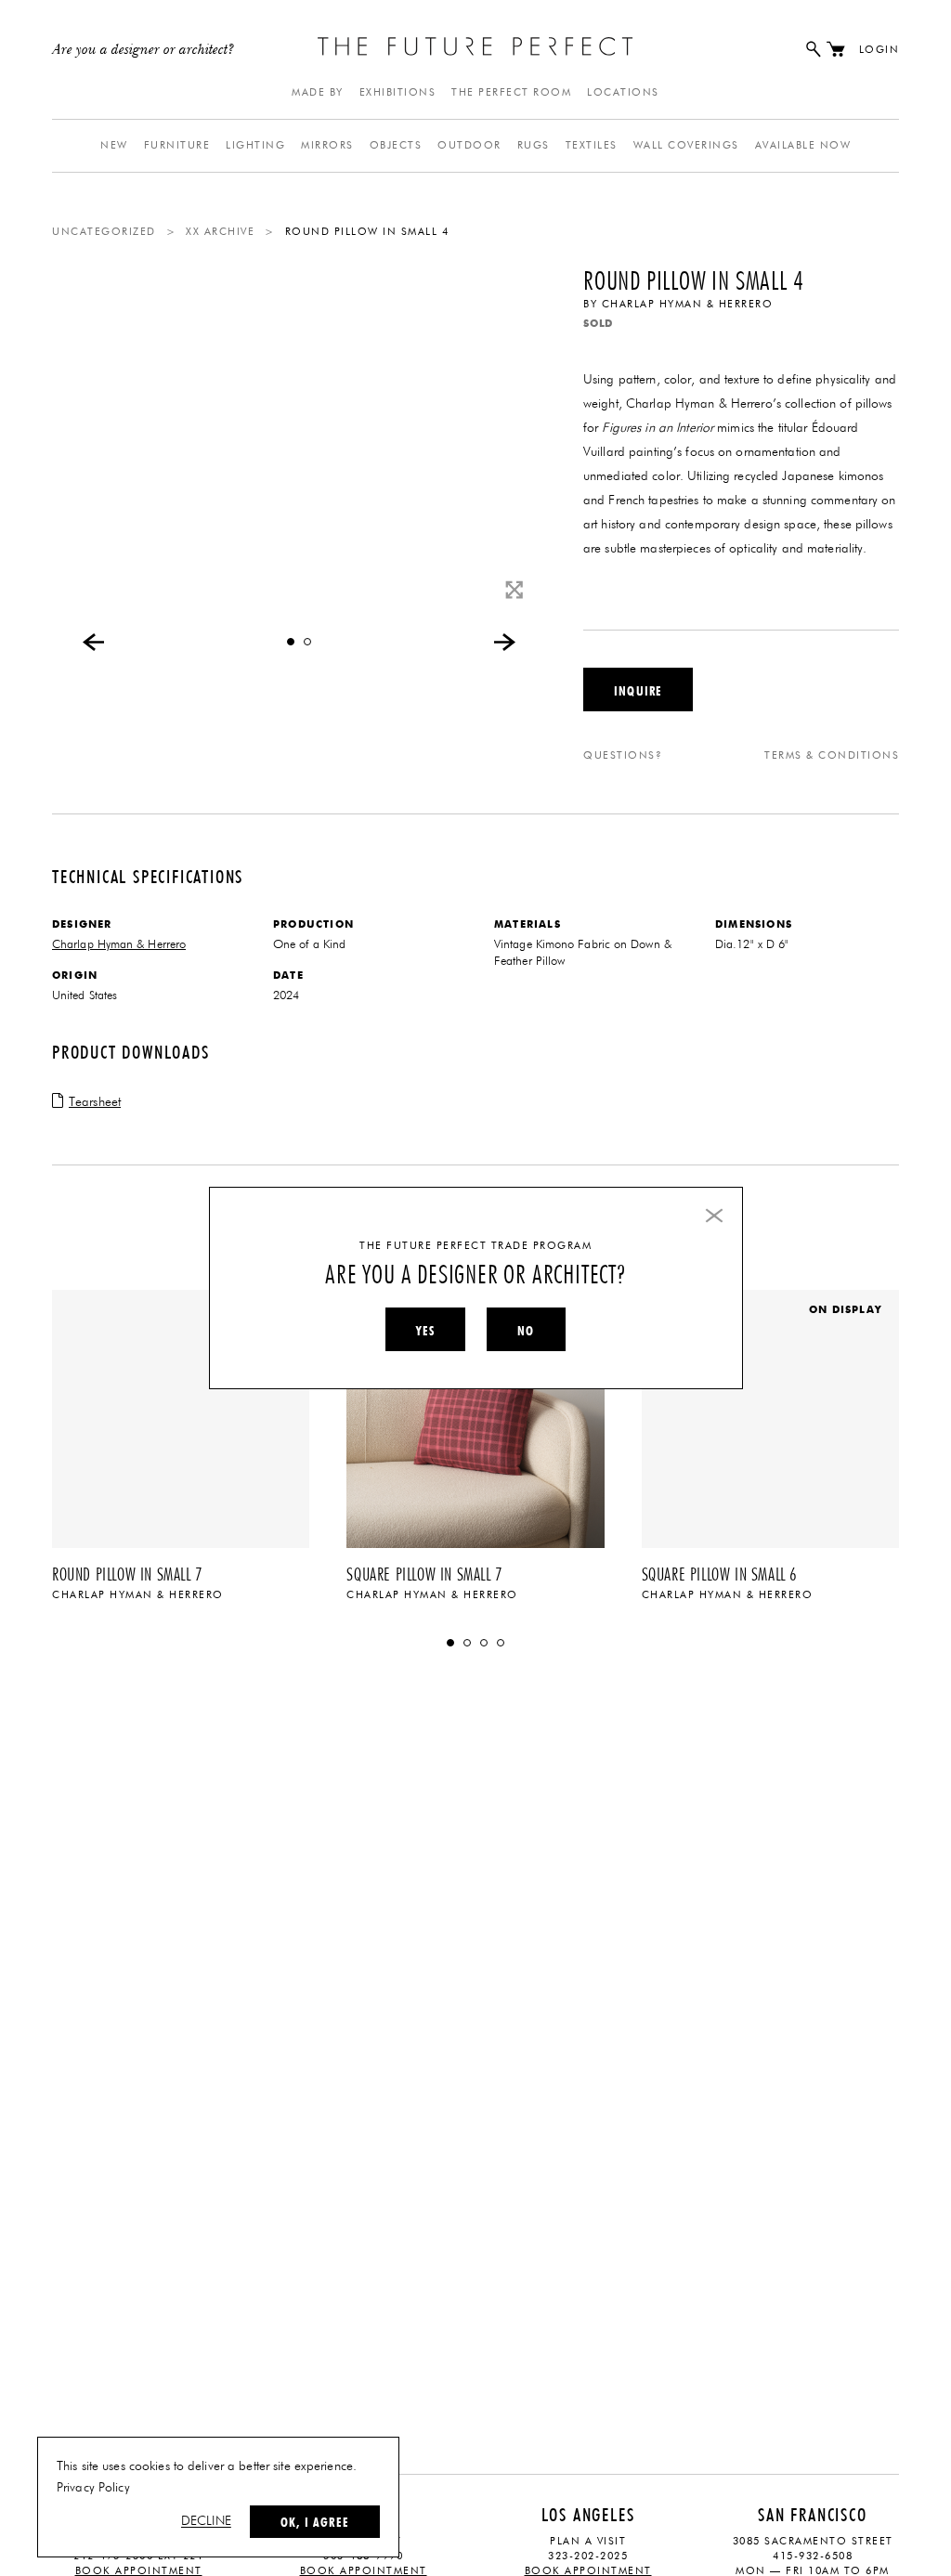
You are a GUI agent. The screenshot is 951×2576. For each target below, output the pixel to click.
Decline (206, 2521)
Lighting (255, 145)
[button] (291, 642)
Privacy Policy (93, 2488)
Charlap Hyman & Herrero (688, 304)
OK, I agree (315, 2522)
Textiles (592, 145)
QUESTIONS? (623, 755)
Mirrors (327, 145)
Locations (623, 92)
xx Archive (220, 232)
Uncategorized (104, 232)
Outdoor (469, 145)
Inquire (638, 691)
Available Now (803, 145)
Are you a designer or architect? (143, 50)
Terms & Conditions (832, 755)
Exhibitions (398, 92)
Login (879, 50)
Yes (425, 1331)
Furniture (177, 145)
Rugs (534, 145)
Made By (318, 92)
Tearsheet (95, 1102)
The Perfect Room (511, 92)
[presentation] (94, 642)
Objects (396, 145)
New (114, 145)
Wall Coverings (686, 145)
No (526, 1331)
